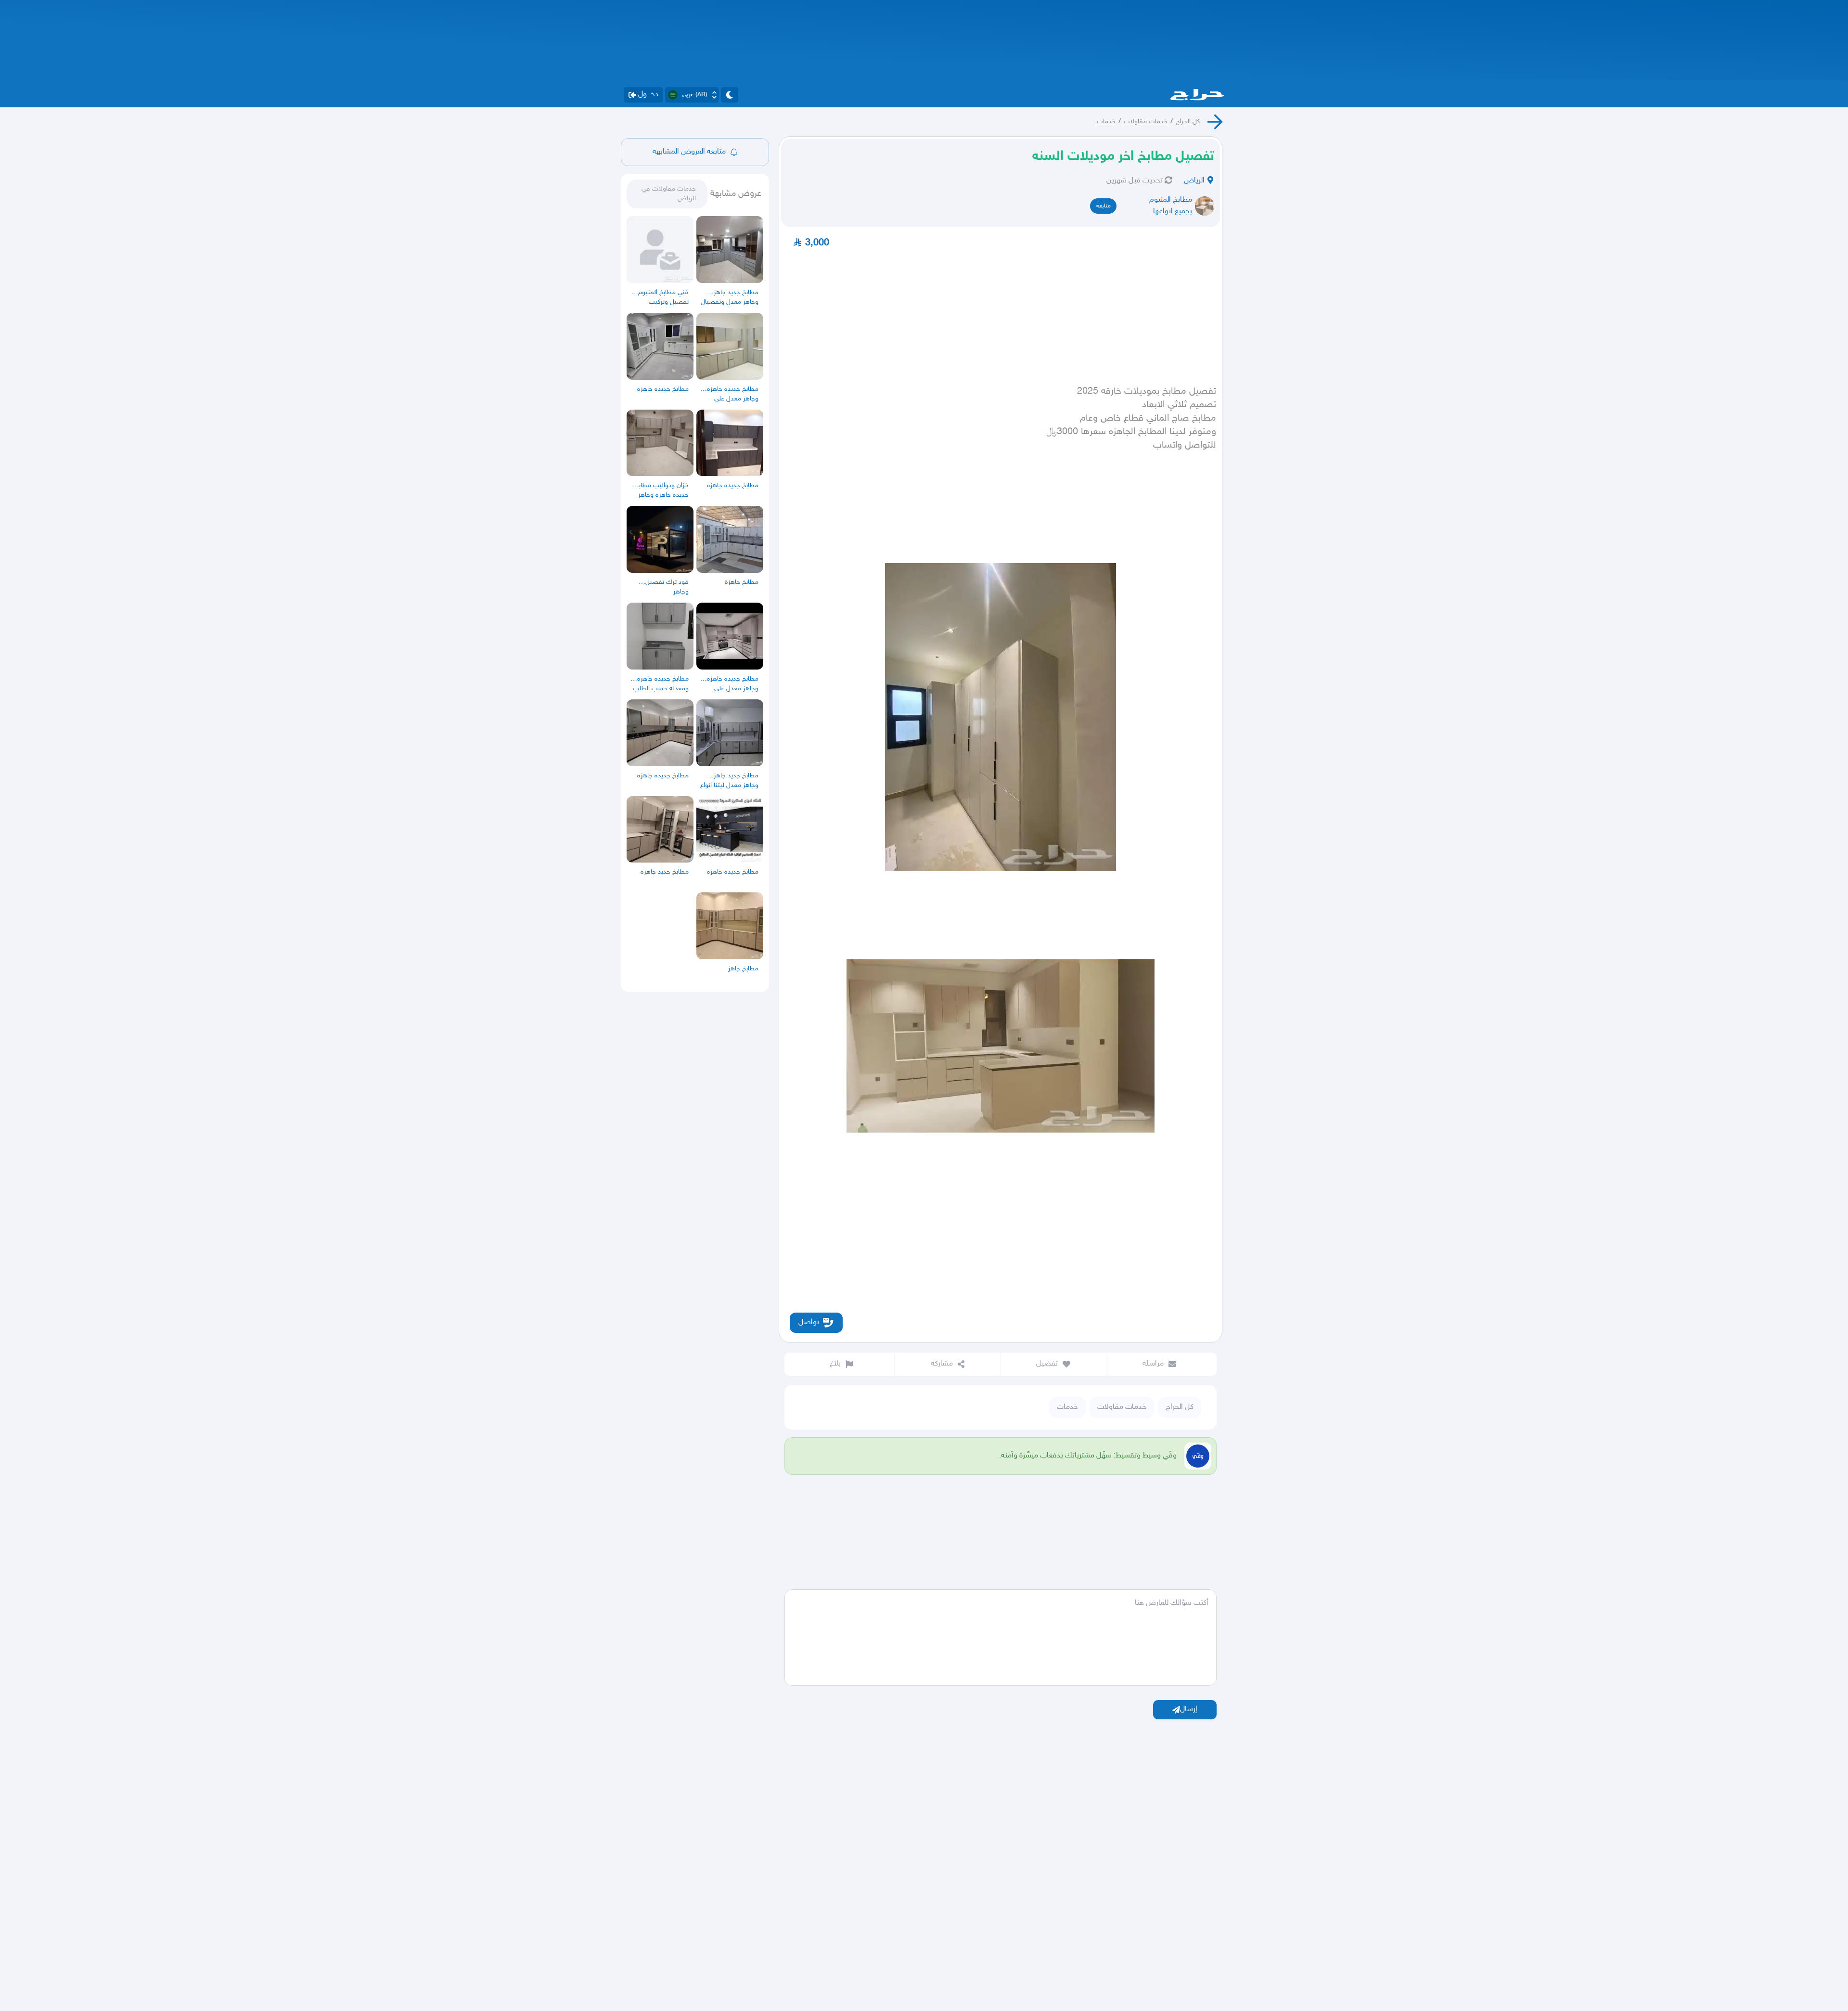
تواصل (809, 1322)
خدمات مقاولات (1146, 122)
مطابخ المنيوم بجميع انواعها (1171, 206)
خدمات (1106, 122)
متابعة (1104, 206)
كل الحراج (1188, 122)
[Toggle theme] (730, 95)
